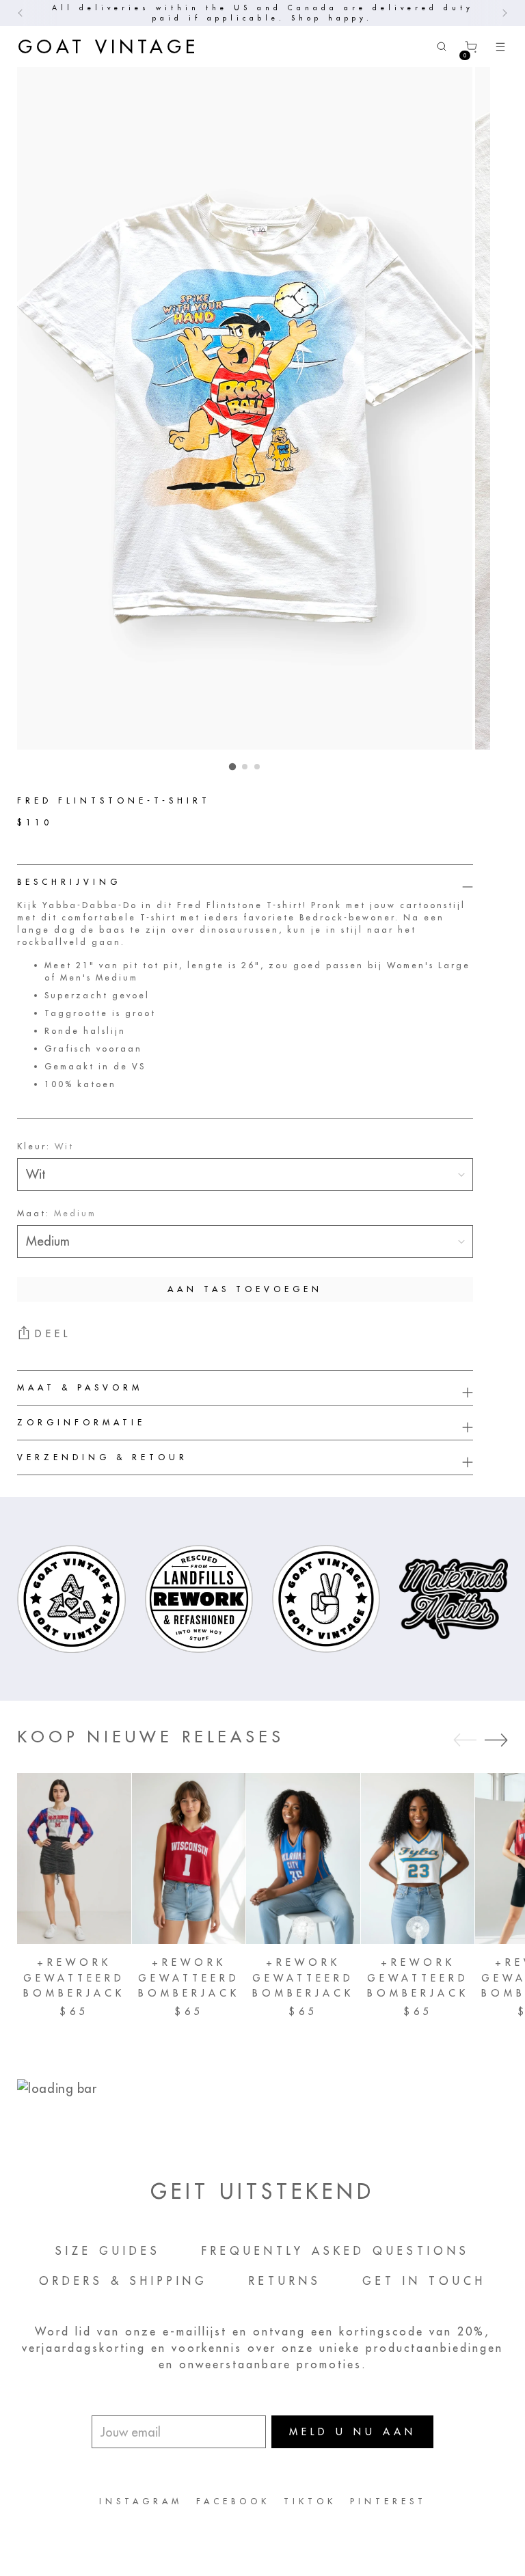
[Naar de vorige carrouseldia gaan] (465, 1740)
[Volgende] (504, 13)
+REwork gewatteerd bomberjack (74, 1978)
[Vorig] (21, 13)
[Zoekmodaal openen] (441, 47)
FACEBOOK (233, 2501)
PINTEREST (388, 2501)
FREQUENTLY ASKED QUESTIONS (336, 2251)
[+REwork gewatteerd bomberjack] (74, 1859)
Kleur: (45, 1146)
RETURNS (285, 2281)
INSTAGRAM (141, 2501)
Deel (53, 1334)
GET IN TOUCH (424, 2281)
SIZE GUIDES (108, 2251)
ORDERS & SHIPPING (123, 2281)
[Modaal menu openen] (500, 47)
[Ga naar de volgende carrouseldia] (496, 1740)
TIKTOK (310, 2501)
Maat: (57, 1213)
